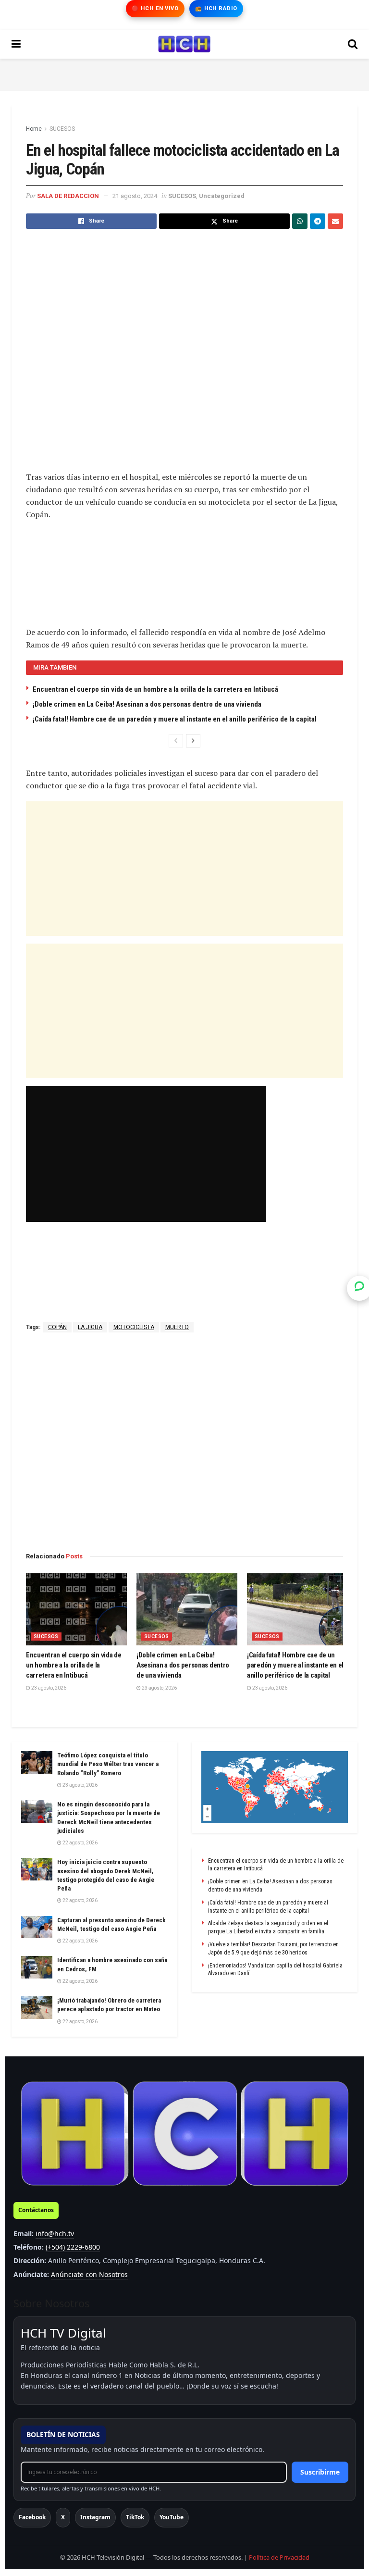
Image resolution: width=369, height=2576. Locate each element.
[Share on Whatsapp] (300, 221)
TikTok (135, 2517)
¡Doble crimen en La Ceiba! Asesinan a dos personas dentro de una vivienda (147, 704)
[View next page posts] (193, 741)
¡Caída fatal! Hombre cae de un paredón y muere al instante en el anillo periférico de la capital (175, 719)
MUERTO (177, 1327)
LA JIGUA (90, 1327)
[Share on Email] (335, 221)
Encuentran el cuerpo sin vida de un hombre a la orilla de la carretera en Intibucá (155, 689)
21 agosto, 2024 (135, 196)
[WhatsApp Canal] (359, 1288)
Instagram (95, 2517)
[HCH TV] (184, 2134)
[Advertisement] (184, 73)
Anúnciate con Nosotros (89, 2274)
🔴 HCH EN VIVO (155, 8)
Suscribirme (320, 2472)
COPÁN (57, 1327)
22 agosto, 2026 (80, 1843)
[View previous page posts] (176, 741)
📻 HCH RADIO (216, 8)
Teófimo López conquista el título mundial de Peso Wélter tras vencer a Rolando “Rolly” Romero (108, 1764)
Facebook (32, 2517)
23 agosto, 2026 (48, 1688)
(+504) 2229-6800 (73, 2247)
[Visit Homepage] (184, 44)
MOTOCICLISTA (134, 1327)
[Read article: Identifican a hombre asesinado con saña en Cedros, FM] (37, 1967)
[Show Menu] (16, 44)
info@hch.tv (55, 2234)
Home (34, 129)
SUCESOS (62, 129)
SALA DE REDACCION (68, 196)
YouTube (172, 2517)
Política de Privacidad (279, 2557)
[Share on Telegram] (318, 221)
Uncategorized (222, 196)
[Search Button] (353, 44)
